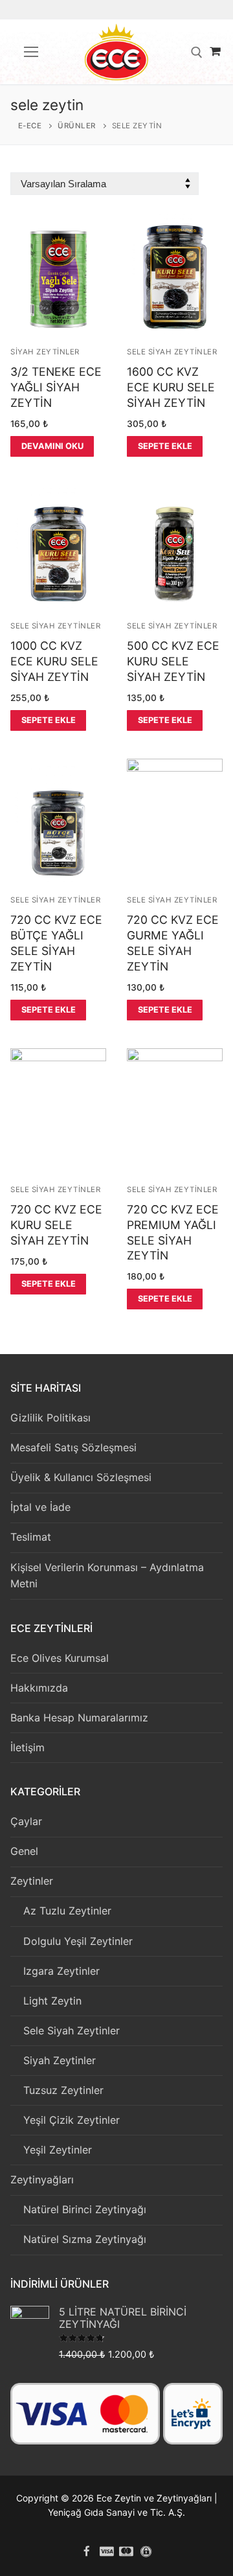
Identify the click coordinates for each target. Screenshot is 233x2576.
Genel (24, 1851)
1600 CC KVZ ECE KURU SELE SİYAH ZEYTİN (171, 387)
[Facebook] (87, 2551)
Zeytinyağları (42, 2179)
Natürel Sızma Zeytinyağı (85, 2239)
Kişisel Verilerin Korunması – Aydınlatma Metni (107, 1576)
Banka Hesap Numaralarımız (79, 1718)
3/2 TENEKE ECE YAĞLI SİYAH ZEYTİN (56, 387)
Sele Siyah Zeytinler (172, 352)
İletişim (28, 1747)
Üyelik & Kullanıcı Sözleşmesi (81, 1477)
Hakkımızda (39, 1688)
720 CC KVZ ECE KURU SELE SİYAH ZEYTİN (56, 1225)
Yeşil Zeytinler (58, 2150)
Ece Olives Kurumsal (60, 1658)
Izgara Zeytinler (61, 1971)
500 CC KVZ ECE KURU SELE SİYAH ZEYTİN (173, 661)
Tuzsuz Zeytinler (63, 2090)
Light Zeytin (52, 2001)
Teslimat (31, 1537)
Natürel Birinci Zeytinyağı (85, 2209)
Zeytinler (32, 1881)
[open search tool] (197, 52)
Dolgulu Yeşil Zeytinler (78, 1941)
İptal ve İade (40, 1507)
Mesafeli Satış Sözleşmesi (73, 1447)
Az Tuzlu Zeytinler (67, 1911)
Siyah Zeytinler (45, 352)
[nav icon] (31, 52)
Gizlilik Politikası (50, 1418)
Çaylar (26, 1821)
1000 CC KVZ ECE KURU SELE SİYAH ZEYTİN (54, 661)
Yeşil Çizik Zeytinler (72, 2120)
